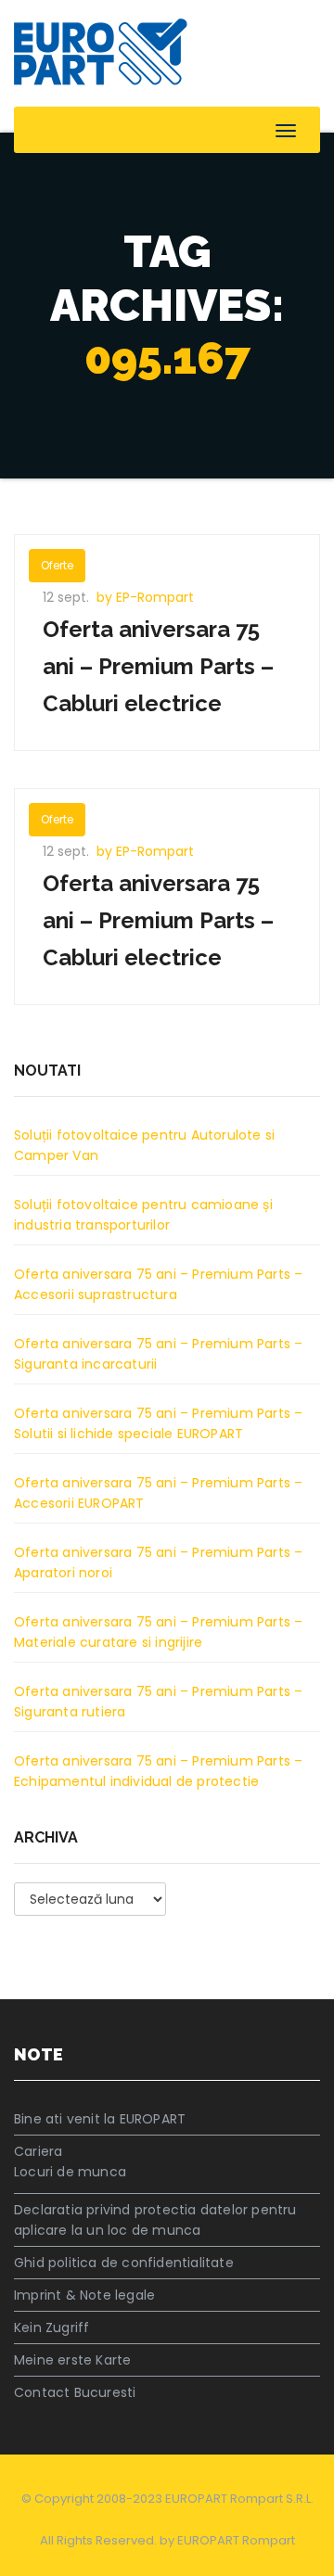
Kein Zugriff (51, 2327)
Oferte (57, 565)
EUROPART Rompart (236, 2540)
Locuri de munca (70, 2172)
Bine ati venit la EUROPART (100, 2119)
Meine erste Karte (72, 2360)
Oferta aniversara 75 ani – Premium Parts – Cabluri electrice (158, 666)
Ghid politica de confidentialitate (124, 2263)
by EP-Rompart (145, 597)
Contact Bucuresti (75, 2392)
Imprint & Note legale (84, 2295)
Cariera (38, 2151)
